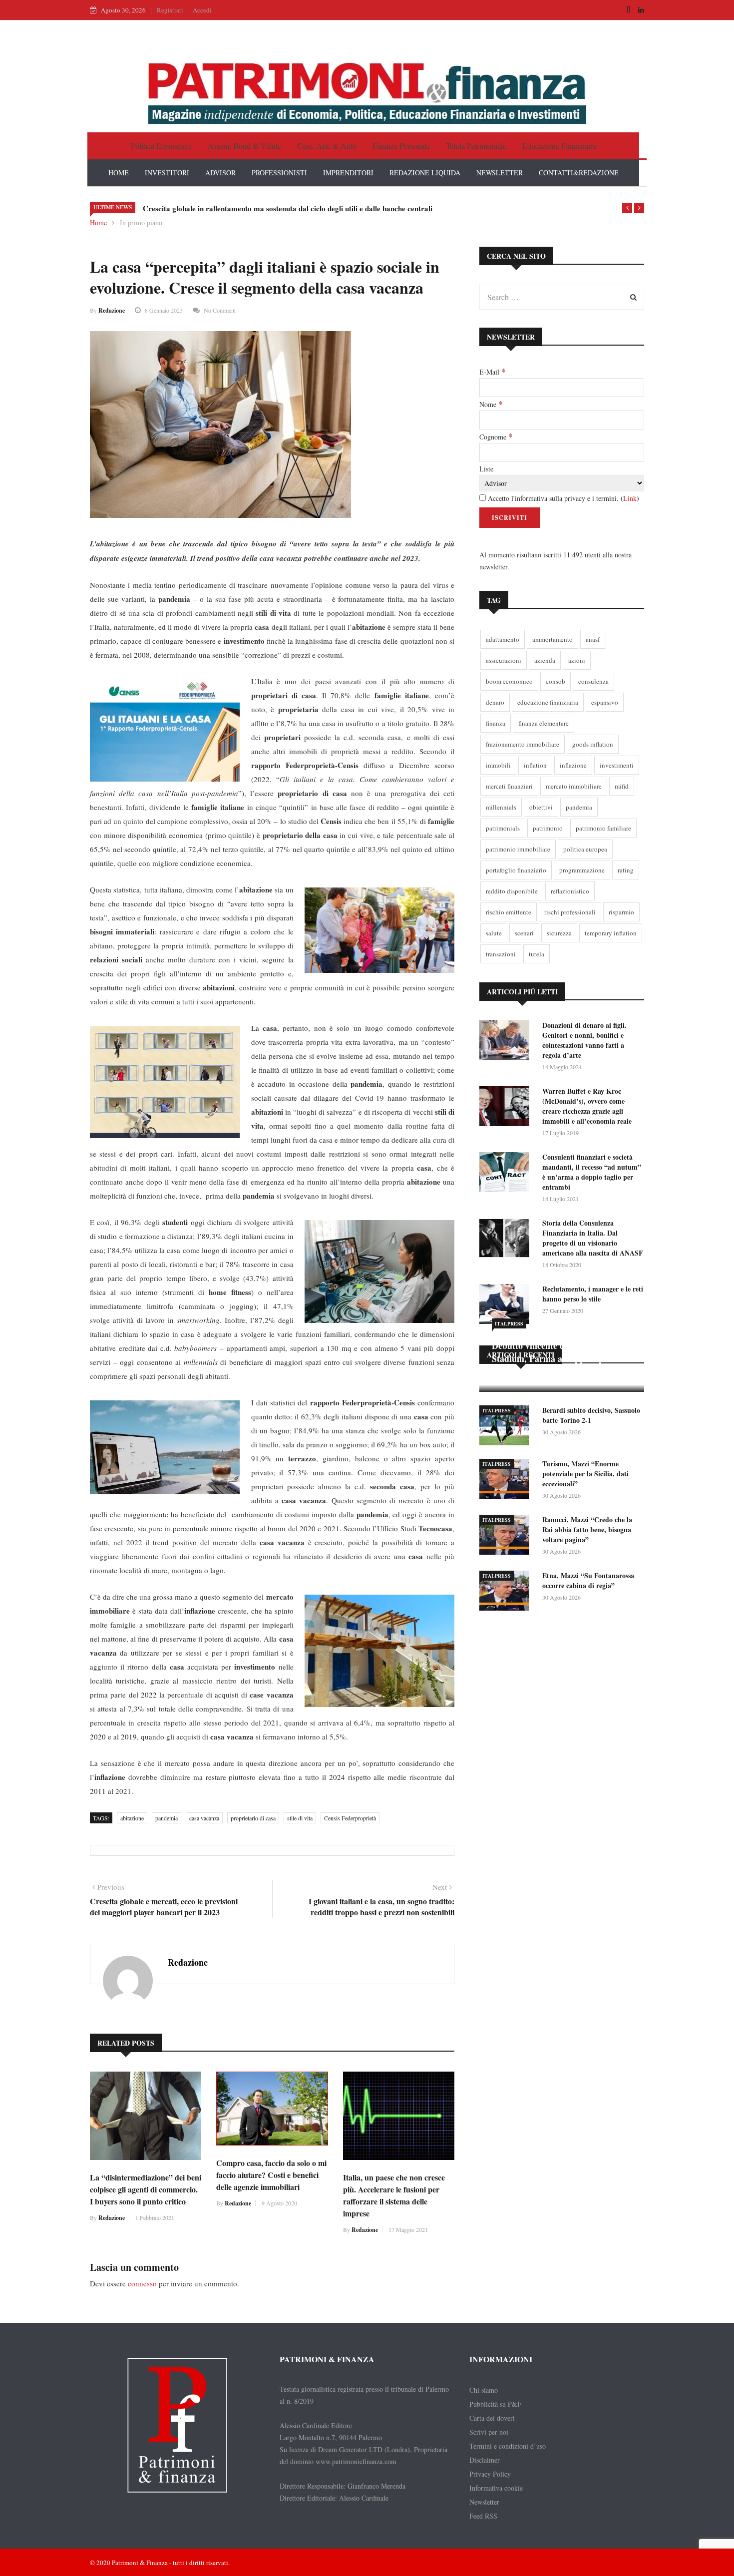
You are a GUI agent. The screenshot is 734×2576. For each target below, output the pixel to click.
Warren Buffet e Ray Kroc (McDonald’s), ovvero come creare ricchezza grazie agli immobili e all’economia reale (587, 1106)
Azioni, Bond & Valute (244, 146)
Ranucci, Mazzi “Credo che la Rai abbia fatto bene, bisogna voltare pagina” (587, 1529)
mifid (622, 786)
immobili (498, 765)
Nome (491, 404)
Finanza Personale (401, 146)
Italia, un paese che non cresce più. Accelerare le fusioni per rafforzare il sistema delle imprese (394, 2195)
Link (630, 498)
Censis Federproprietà (350, 1818)
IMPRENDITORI (348, 173)
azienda (545, 660)
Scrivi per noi (489, 2432)
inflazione (573, 765)
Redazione (112, 310)
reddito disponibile (512, 891)
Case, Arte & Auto (327, 146)
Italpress (509, 1323)
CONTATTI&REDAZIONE (579, 173)
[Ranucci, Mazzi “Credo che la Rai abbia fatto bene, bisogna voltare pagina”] (507, 1536)
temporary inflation (611, 933)
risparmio (621, 912)
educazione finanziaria (548, 702)
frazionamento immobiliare (523, 744)
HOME (119, 173)
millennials (501, 807)
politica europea (585, 849)
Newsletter (484, 2502)
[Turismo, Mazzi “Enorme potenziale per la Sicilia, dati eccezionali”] (507, 1481)
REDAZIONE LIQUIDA (425, 173)
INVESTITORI (167, 173)
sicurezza (559, 933)
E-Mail (492, 372)
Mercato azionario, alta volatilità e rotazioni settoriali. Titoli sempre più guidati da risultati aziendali (307, 208)
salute (494, 933)
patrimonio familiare (603, 828)
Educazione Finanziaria (559, 146)
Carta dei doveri (492, 2418)
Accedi (202, 10)
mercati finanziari (509, 786)
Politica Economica (161, 146)
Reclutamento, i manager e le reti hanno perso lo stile (593, 1294)
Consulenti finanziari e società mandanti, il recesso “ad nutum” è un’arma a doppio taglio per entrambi (592, 1172)
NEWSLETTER (500, 173)
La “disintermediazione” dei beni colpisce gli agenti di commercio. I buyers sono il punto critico (146, 2189)
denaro (495, 702)
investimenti (617, 765)
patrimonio (548, 828)
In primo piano (141, 222)
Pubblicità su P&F (495, 2404)
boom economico (509, 681)
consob (555, 681)
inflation (535, 765)
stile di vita (300, 1818)
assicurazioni (504, 660)
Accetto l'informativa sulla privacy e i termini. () (562, 498)
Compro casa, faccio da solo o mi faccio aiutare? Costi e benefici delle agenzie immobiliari (271, 2175)
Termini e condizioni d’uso (508, 2446)
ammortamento (552, 639)
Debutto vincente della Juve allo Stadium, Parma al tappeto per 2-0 (559, 1352)
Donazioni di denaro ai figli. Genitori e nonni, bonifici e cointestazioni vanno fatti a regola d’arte (584, 1040)
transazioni (501, 954)
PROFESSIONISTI (279, 173)
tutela (537, 954)
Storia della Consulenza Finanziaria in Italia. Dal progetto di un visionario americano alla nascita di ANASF (593, 1238)
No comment (220, 310)
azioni (577, 660)
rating (626, 870)
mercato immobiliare (574, 786)
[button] (627, 208)
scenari (524, 933)
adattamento (503, 639)
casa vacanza (204, 1818)
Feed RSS (483, 2516)
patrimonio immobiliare (518, 849)
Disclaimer (485, 2460)
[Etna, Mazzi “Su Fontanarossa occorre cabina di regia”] (507, 1592)
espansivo (605, 702)
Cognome (496, 436)
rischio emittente (509, 912)
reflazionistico (570, 891)
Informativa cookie (496, 2488)
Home (98, 222)
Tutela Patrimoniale (476, 146)
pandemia (167, 1818)
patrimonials (503, 828)
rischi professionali (570, 912)
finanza (496, 723)
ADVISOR (220, 173)
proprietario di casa (253, 1818)
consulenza (593, 681)
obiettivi (541, 807)
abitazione (132, 1818)
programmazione (582, 870)
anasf (593, 639)
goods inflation (593, 744)
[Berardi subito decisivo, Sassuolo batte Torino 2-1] (507, 1427)
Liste (486, 469)
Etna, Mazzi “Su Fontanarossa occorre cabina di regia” (588, 1580)
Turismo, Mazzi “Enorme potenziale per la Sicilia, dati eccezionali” (585, 1474)
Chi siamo (484, 2390)
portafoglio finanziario (516, 870)
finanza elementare (544, 723)
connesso (142, 2283)
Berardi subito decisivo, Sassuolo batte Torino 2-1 (591, 1415)
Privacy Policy (490, 2474)
